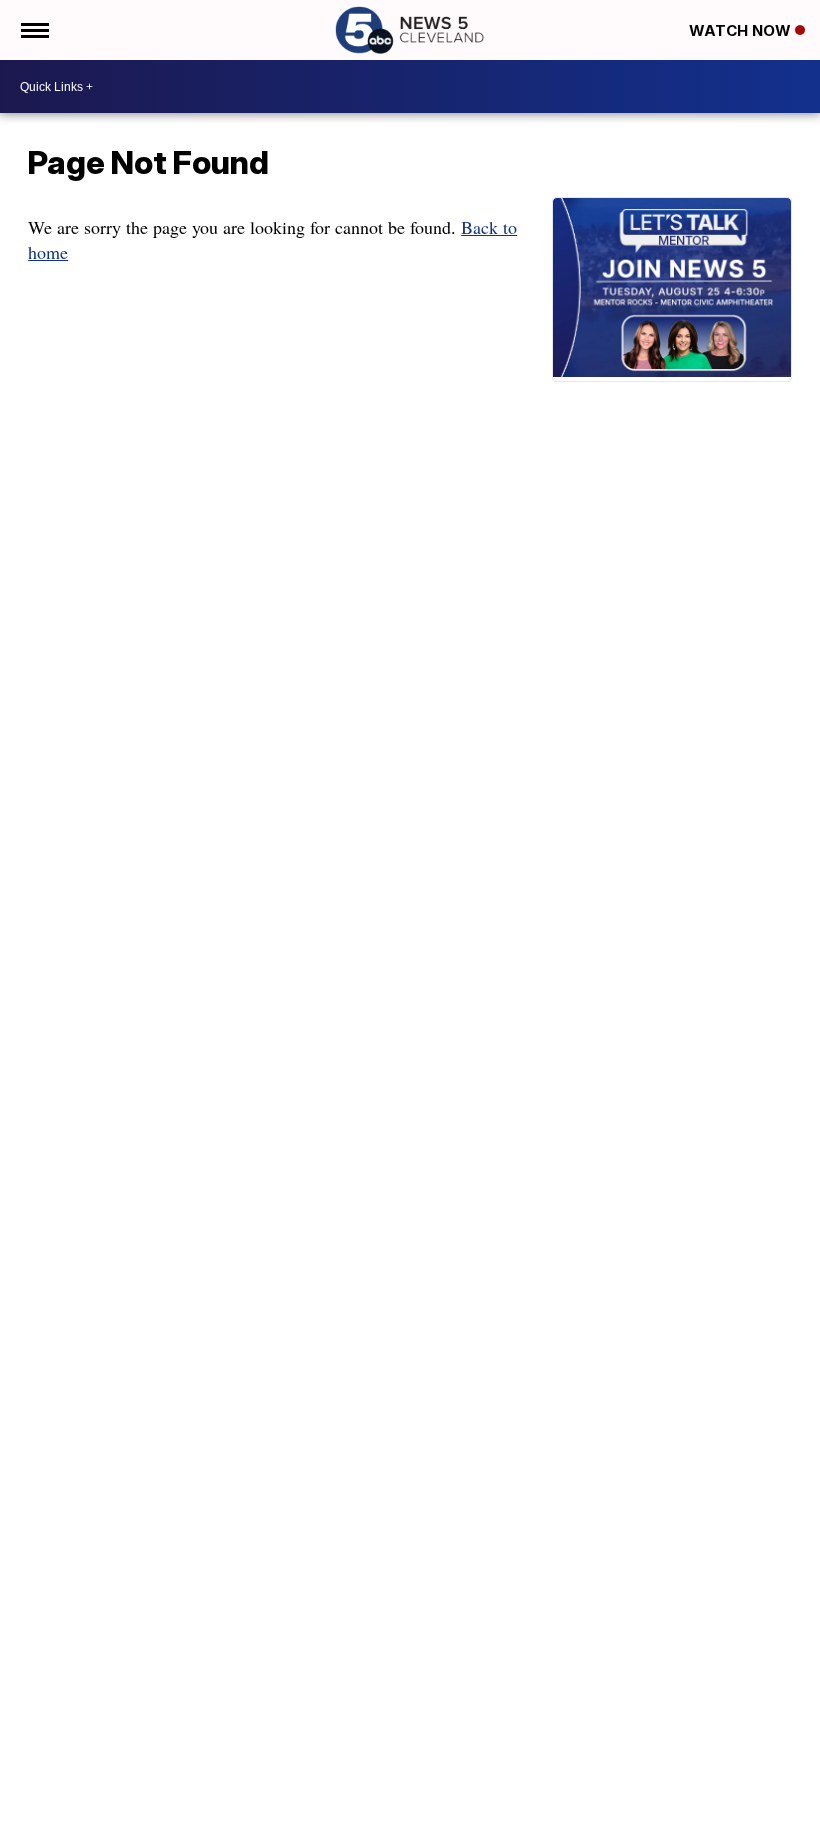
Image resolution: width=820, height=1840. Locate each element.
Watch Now (742, 30)
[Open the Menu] (33, 30)
